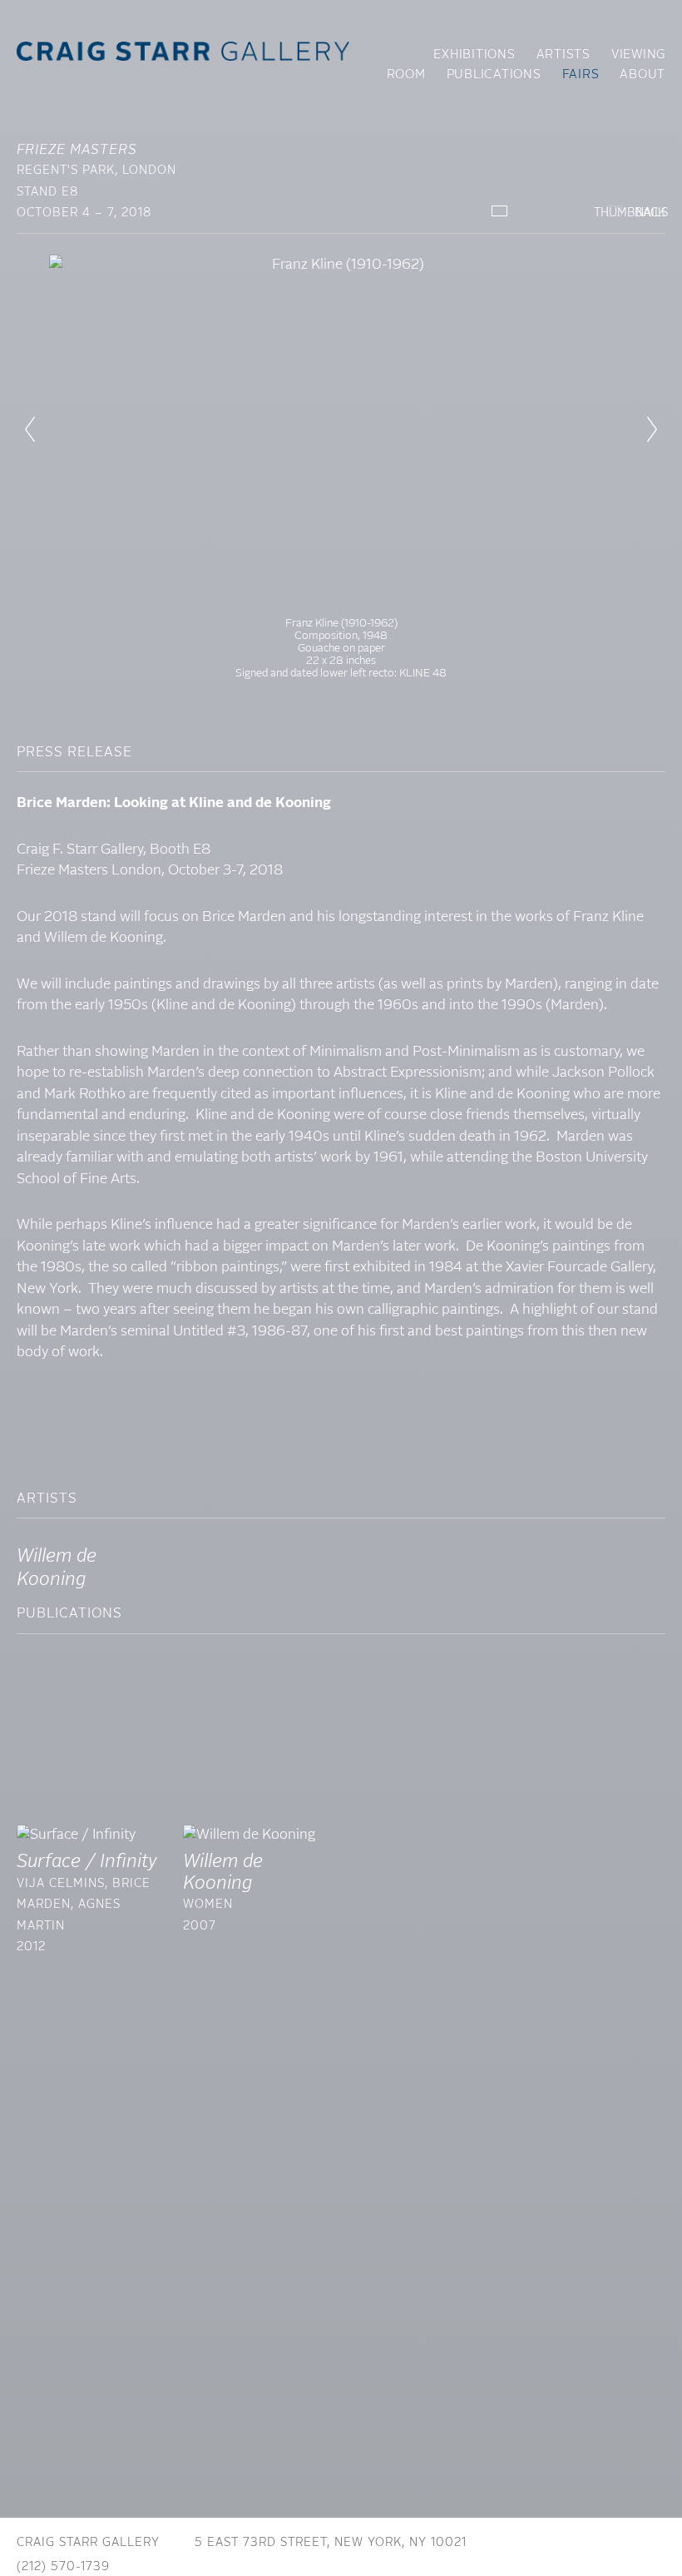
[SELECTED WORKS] (499, 211)
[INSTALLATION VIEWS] (614, 211)
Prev (30, 429)
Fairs (581, 75)
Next (652, 429)
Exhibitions (474, 55)
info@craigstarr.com (221, 2567)
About (642, 75)
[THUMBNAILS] (557, 213)
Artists (563, 55)
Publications (494, 75)
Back (650, 213)
